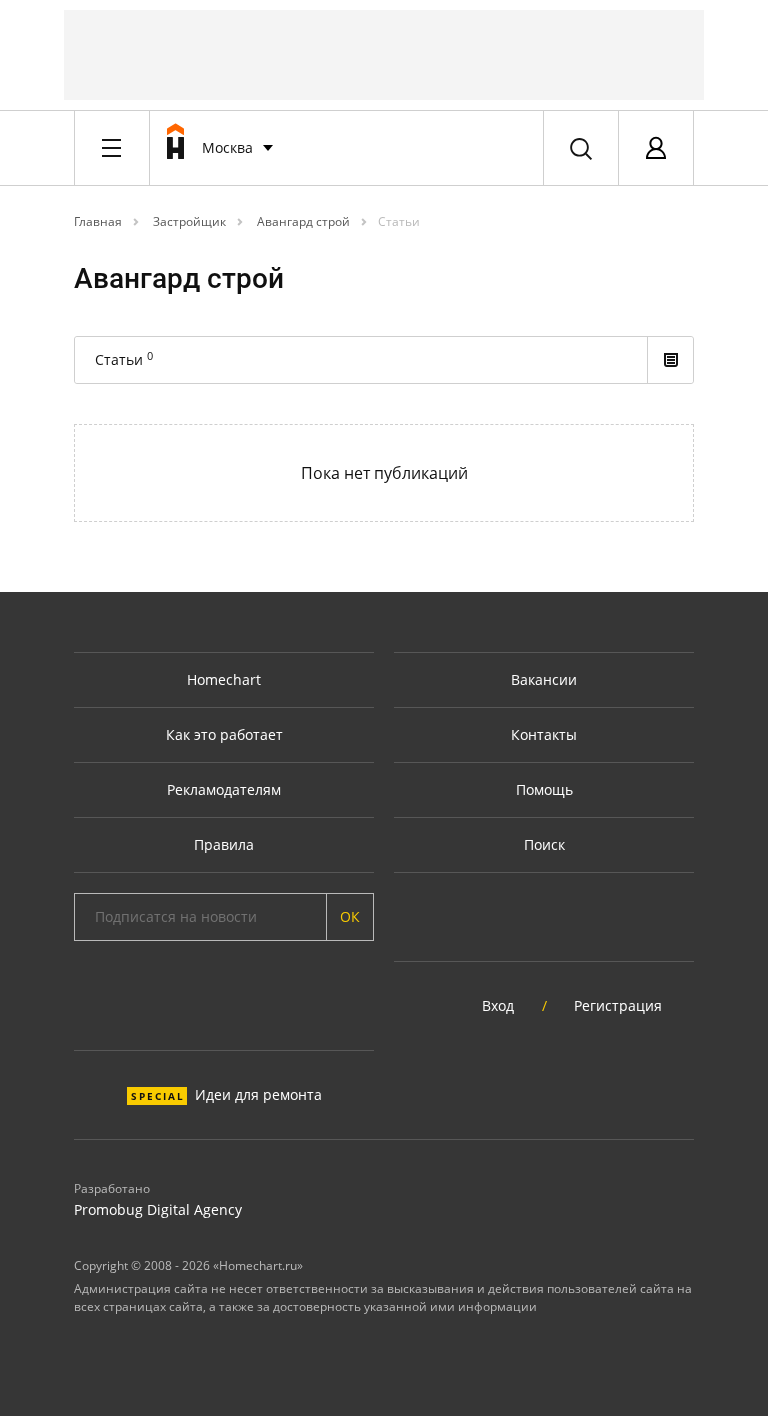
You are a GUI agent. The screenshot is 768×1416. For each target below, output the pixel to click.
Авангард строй (302, 221)
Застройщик (188, 221)
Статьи (399, 221)
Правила (224, 844)
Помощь (544, 789)
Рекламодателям (224, 789)
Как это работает (224, 734)
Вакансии (544, 679)
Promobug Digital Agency (158, 1209)
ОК (350, 916)
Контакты (544, 734)
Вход (498, 1005)
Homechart (224, 679)
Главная (98, 221)
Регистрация (618, 1005)
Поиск (544, 844)
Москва (227, 147)
